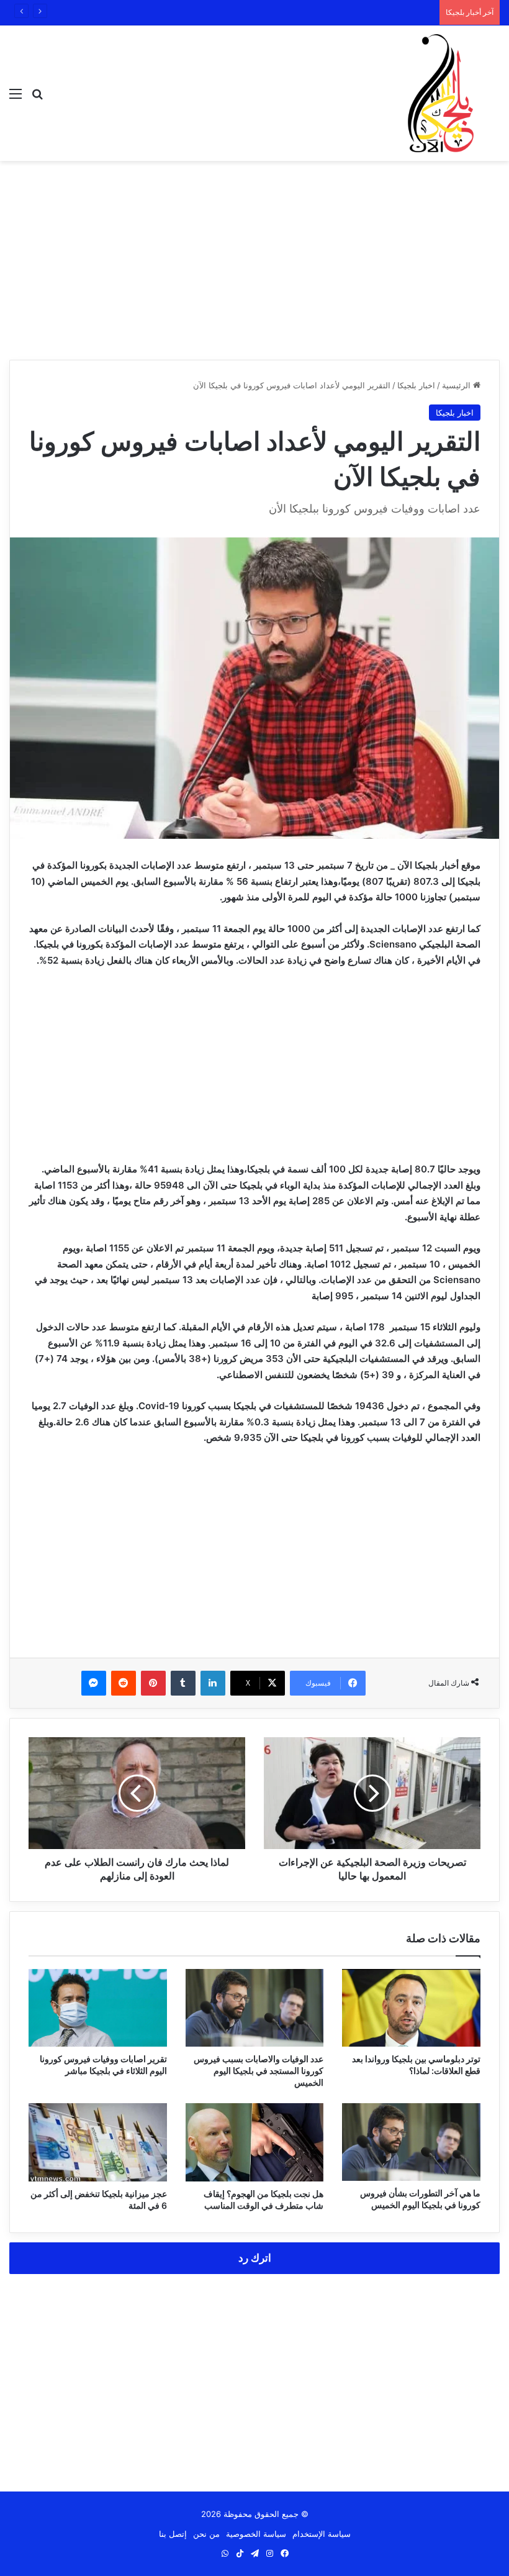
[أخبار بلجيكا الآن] (441, 93)
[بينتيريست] (153, 1683)
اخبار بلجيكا (416, 385)
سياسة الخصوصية (256, 2534)
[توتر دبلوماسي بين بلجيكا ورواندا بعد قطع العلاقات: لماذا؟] (411, 2008)
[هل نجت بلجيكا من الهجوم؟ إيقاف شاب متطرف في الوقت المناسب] (255, 2142)
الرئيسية (457, 385)
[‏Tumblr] (183, 1683)
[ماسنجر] (94, 1683)
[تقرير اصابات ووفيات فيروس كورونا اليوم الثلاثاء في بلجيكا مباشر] (98, 2008)
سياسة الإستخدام (322, 2534)
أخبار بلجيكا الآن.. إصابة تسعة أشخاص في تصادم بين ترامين (331, 12)
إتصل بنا (173, 2534)
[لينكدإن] (213, 1683)
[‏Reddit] (124, 1683)
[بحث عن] (37, 98)
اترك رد (255, 2258)
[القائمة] (16, 98)
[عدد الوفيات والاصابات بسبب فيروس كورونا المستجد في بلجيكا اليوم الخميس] (255, 2008)
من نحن (206, 2534)
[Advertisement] (254, 260)
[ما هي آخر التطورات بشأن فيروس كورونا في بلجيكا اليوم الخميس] (411, 2142)
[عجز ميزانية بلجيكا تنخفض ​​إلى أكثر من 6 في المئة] (98, 2142)
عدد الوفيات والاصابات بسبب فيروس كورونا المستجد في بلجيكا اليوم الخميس (259, 2071)
